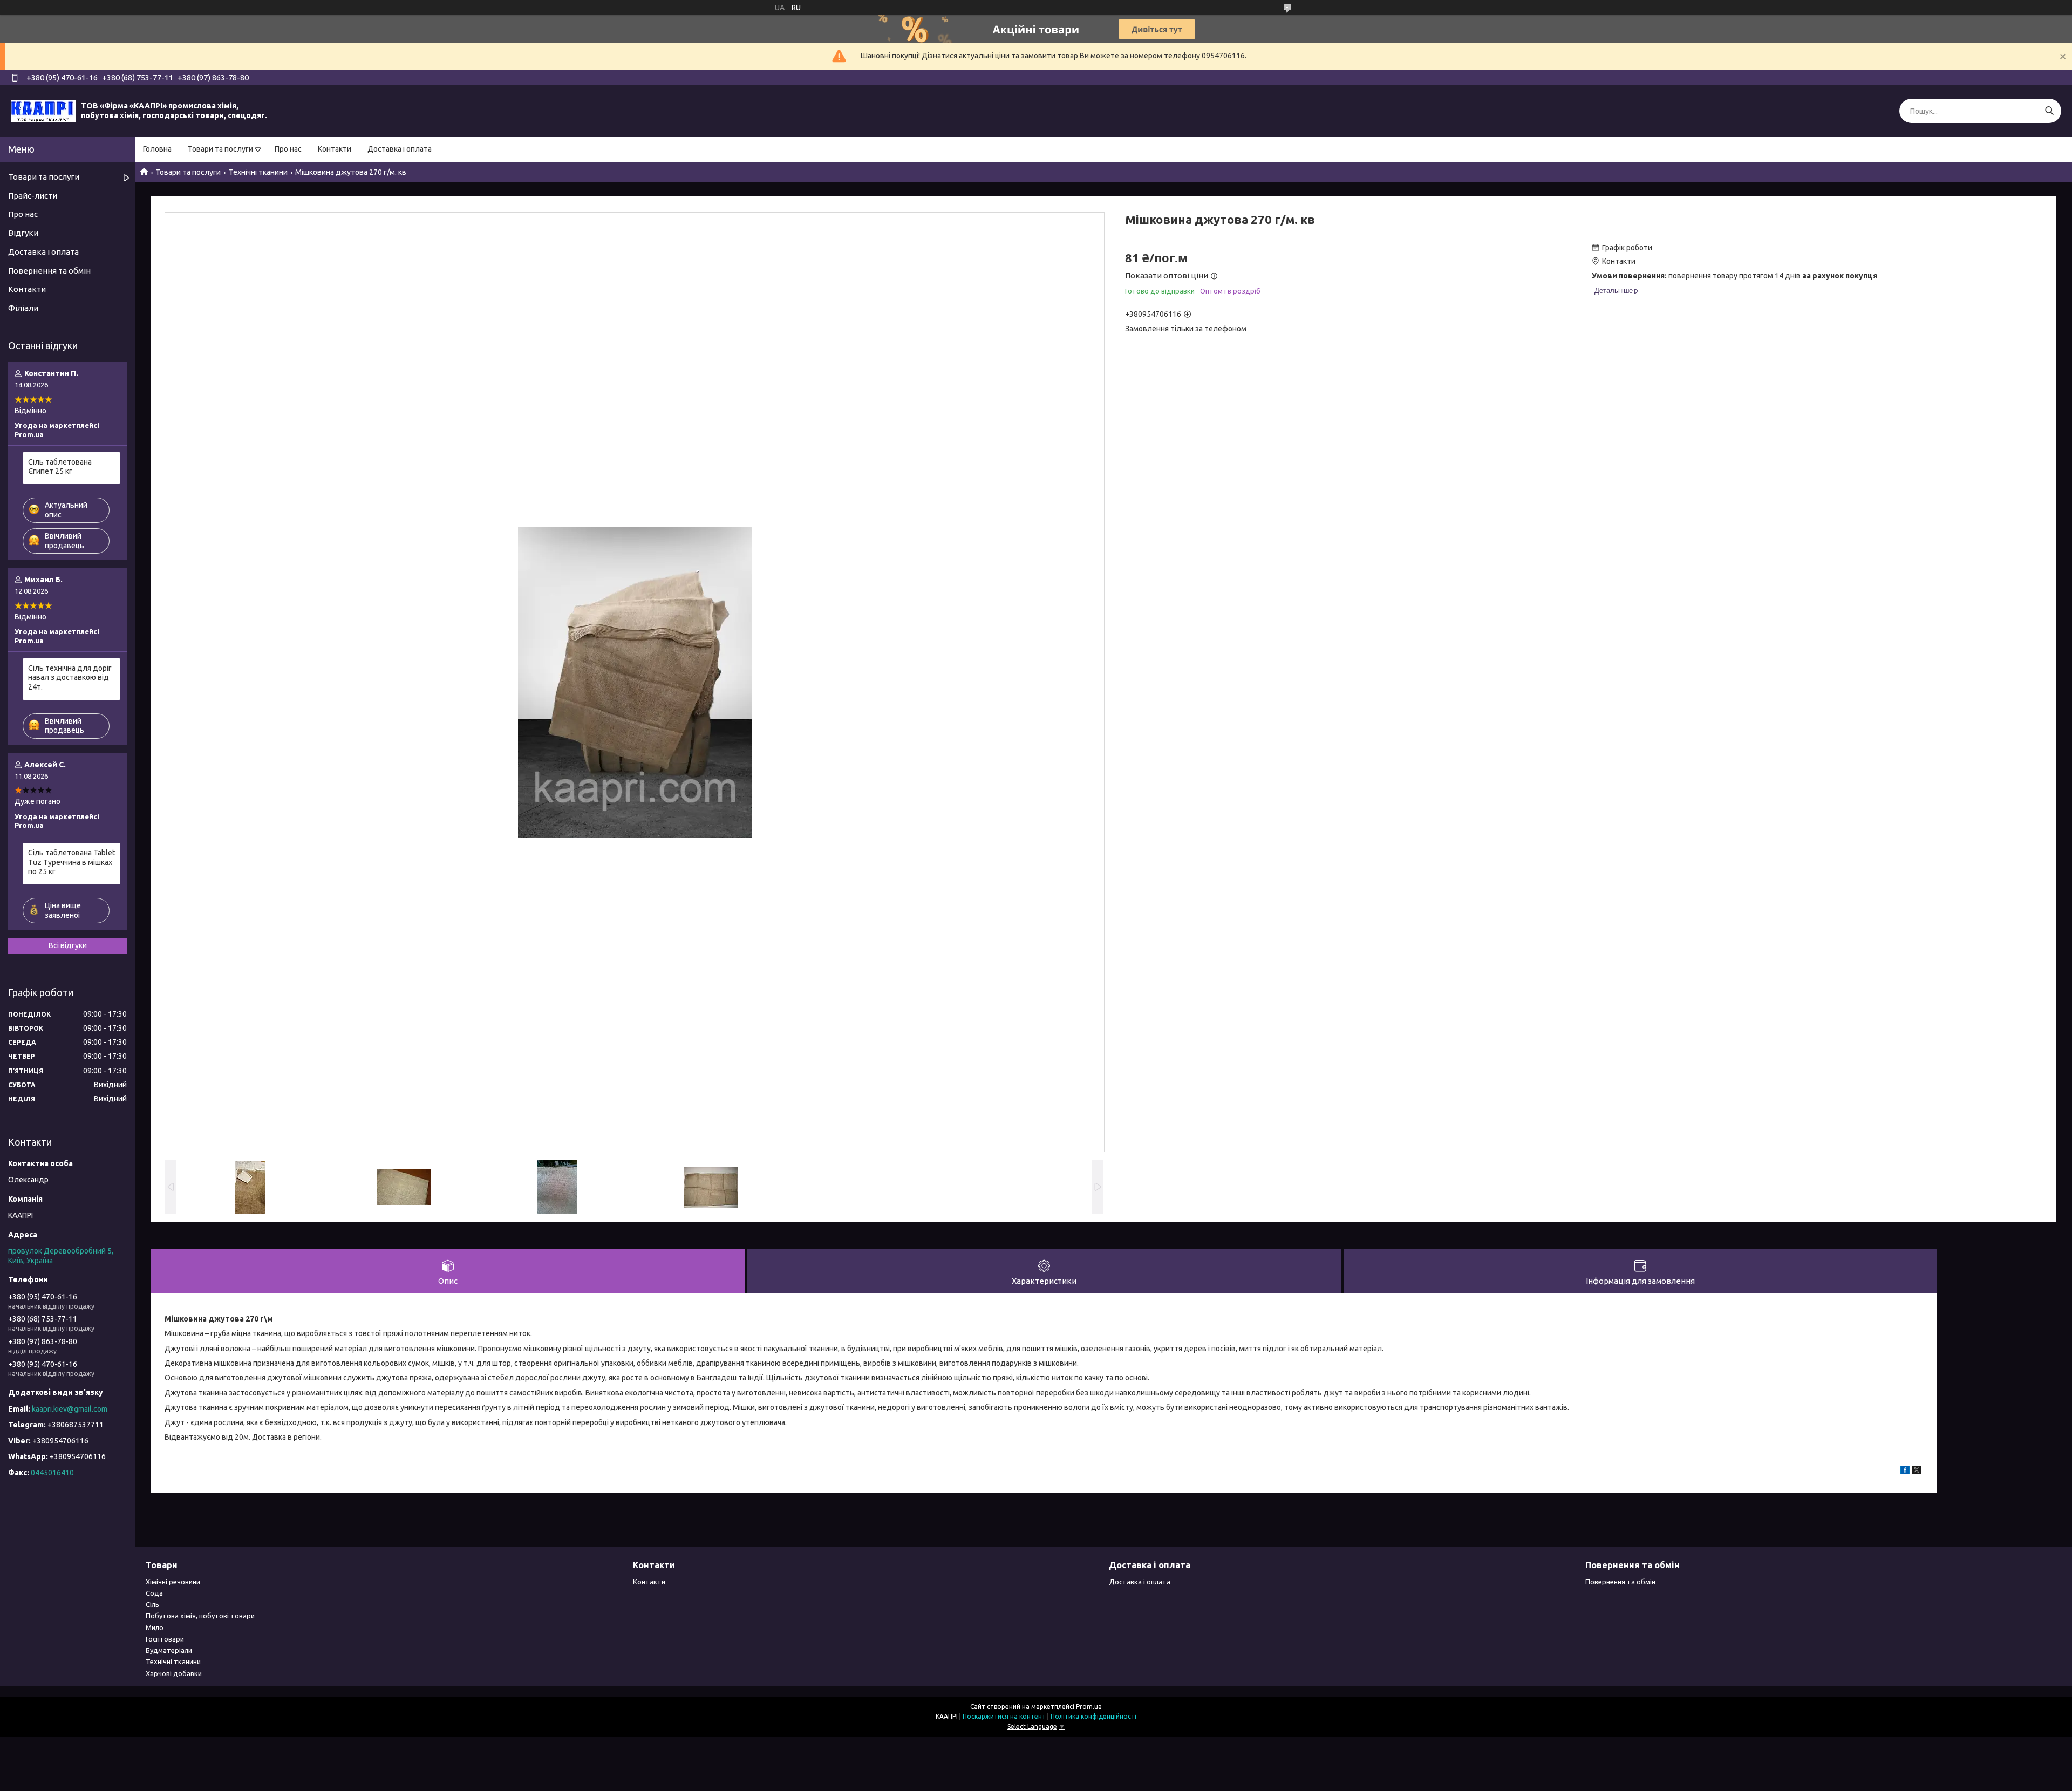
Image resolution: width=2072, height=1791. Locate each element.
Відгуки (23, 233)
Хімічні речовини (173, 1582)
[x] (1917, 1472)
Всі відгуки (68, 945)
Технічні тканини (258, 172)
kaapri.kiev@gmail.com (70, 1409)
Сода (154, 1593)
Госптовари (165, 1639)
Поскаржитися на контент (1004, 1716)
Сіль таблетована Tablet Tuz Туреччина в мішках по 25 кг (71, 862)
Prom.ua (1089, 1707)
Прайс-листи (33, 196)
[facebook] (1905, 1472)
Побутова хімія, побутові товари (200, 1616)
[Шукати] (2049, 111)
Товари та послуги (220, 149)
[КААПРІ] (43, 111)
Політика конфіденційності (1093, 1716)
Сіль (152, 1604)
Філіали (23, 308)
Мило (155, 1627)
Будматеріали (169, 1650)
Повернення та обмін (49, 271)
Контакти (335, 149)
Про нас (288, 149)
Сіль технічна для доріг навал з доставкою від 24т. (70, 677)
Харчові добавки (174, 1673)
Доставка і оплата (400, 149)
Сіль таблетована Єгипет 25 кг (60, 467)
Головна (157, 149)
